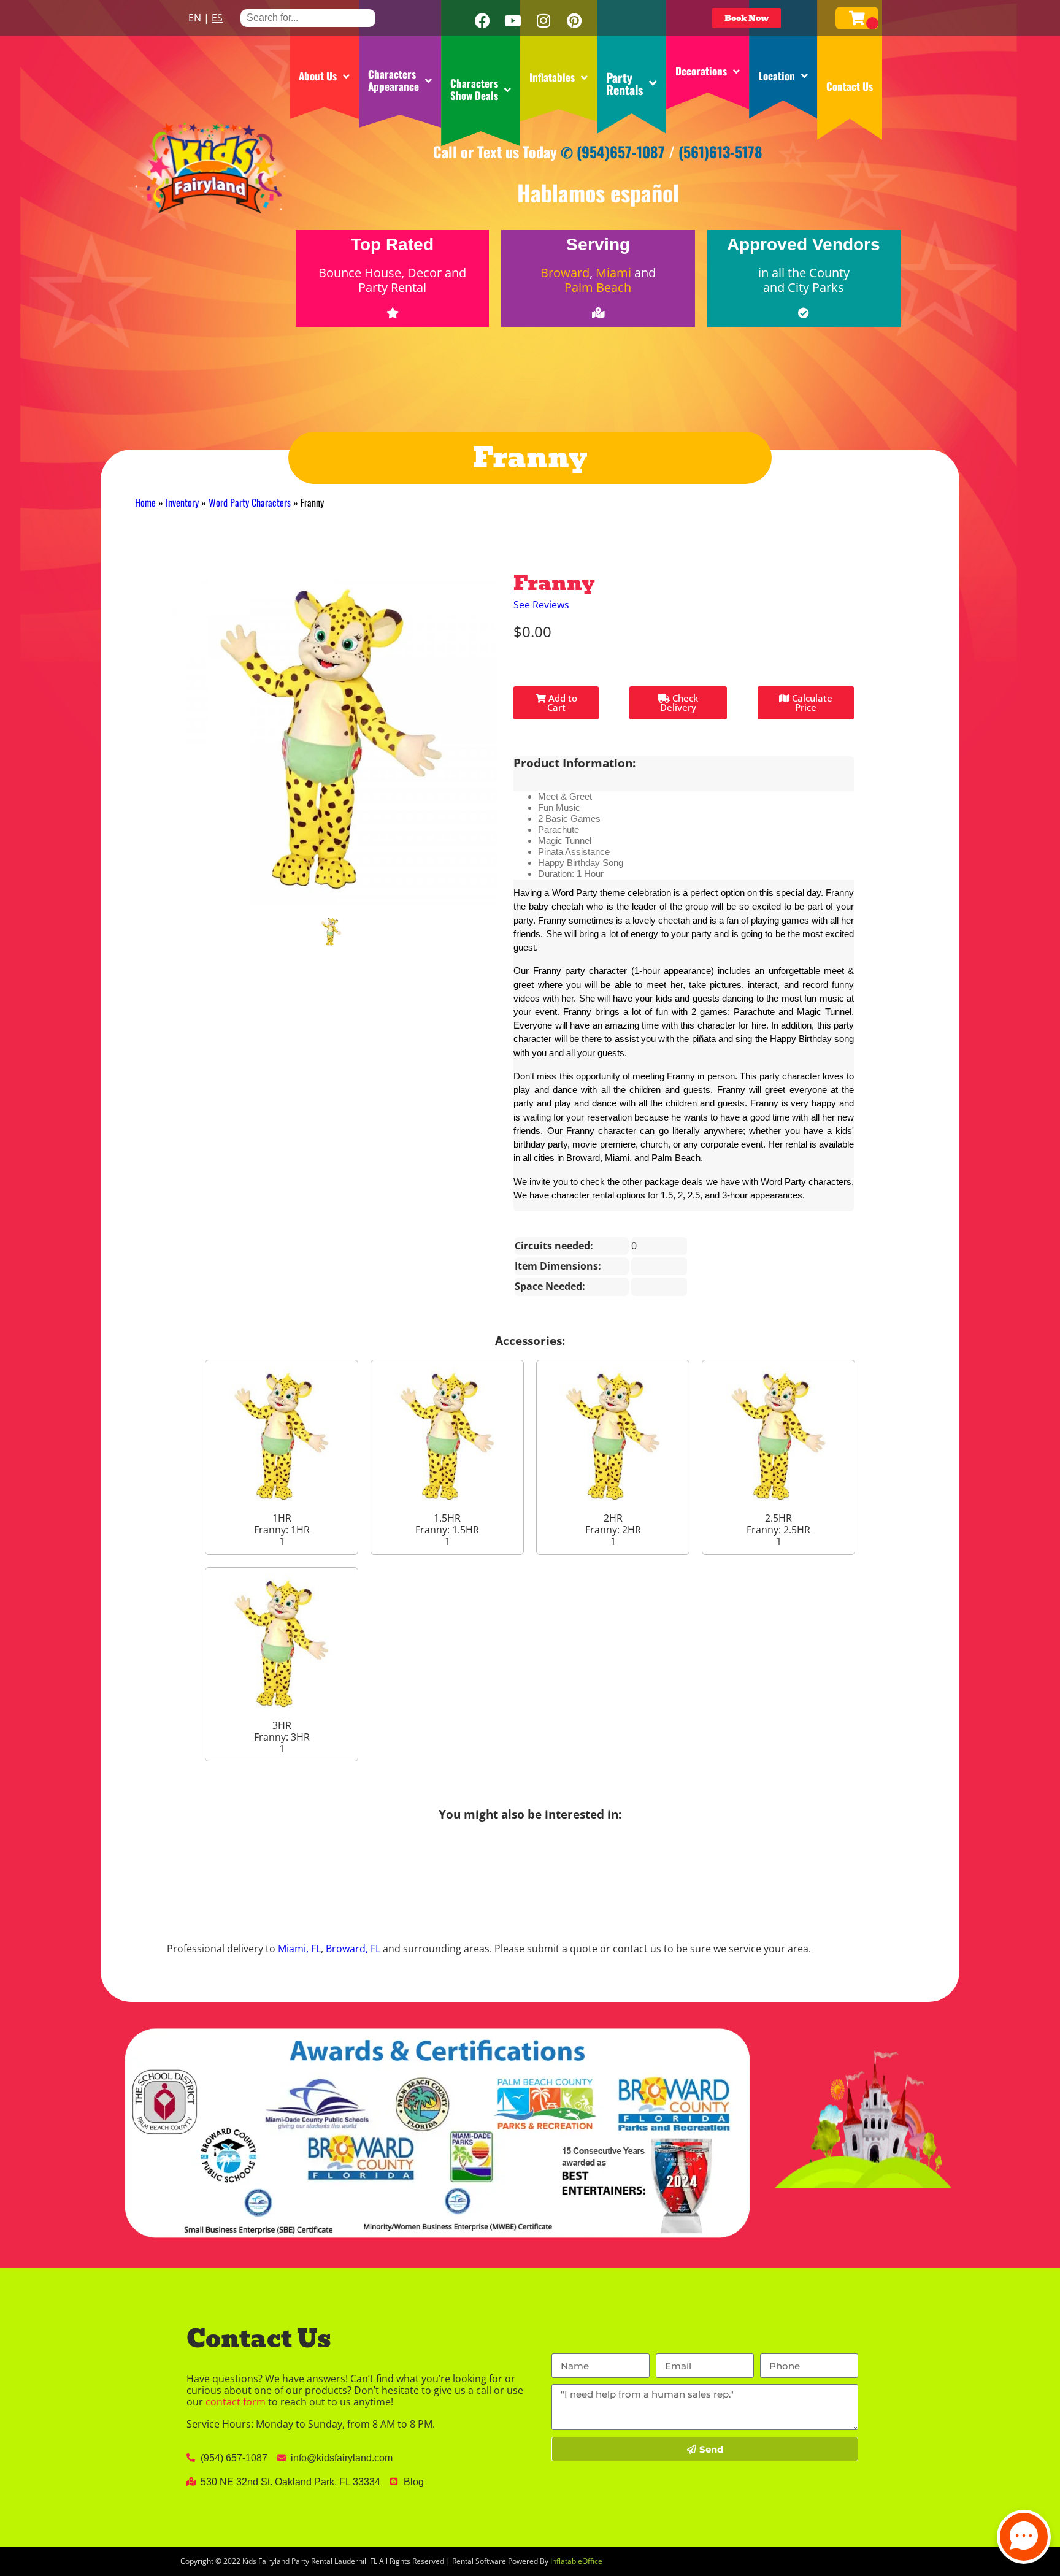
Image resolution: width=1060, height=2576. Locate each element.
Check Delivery (679, 703)
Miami (613, 273)
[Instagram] (543, 21)
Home (145, 502)
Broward (565, 273)
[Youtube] (513, 21)
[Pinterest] (574, 21)
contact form (236, 2402)
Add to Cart (562, 703)
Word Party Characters (250, 502)
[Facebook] (482, 21)
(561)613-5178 (720, 151)
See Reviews (541, 605)
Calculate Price (811, 703)
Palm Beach (598, 287)
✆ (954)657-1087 (613, 151)
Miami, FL (299, 1949)
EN (195, 18)
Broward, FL (353, 1949)
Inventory (182, 502)
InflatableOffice (576, 2561)
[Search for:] (308, 17)
